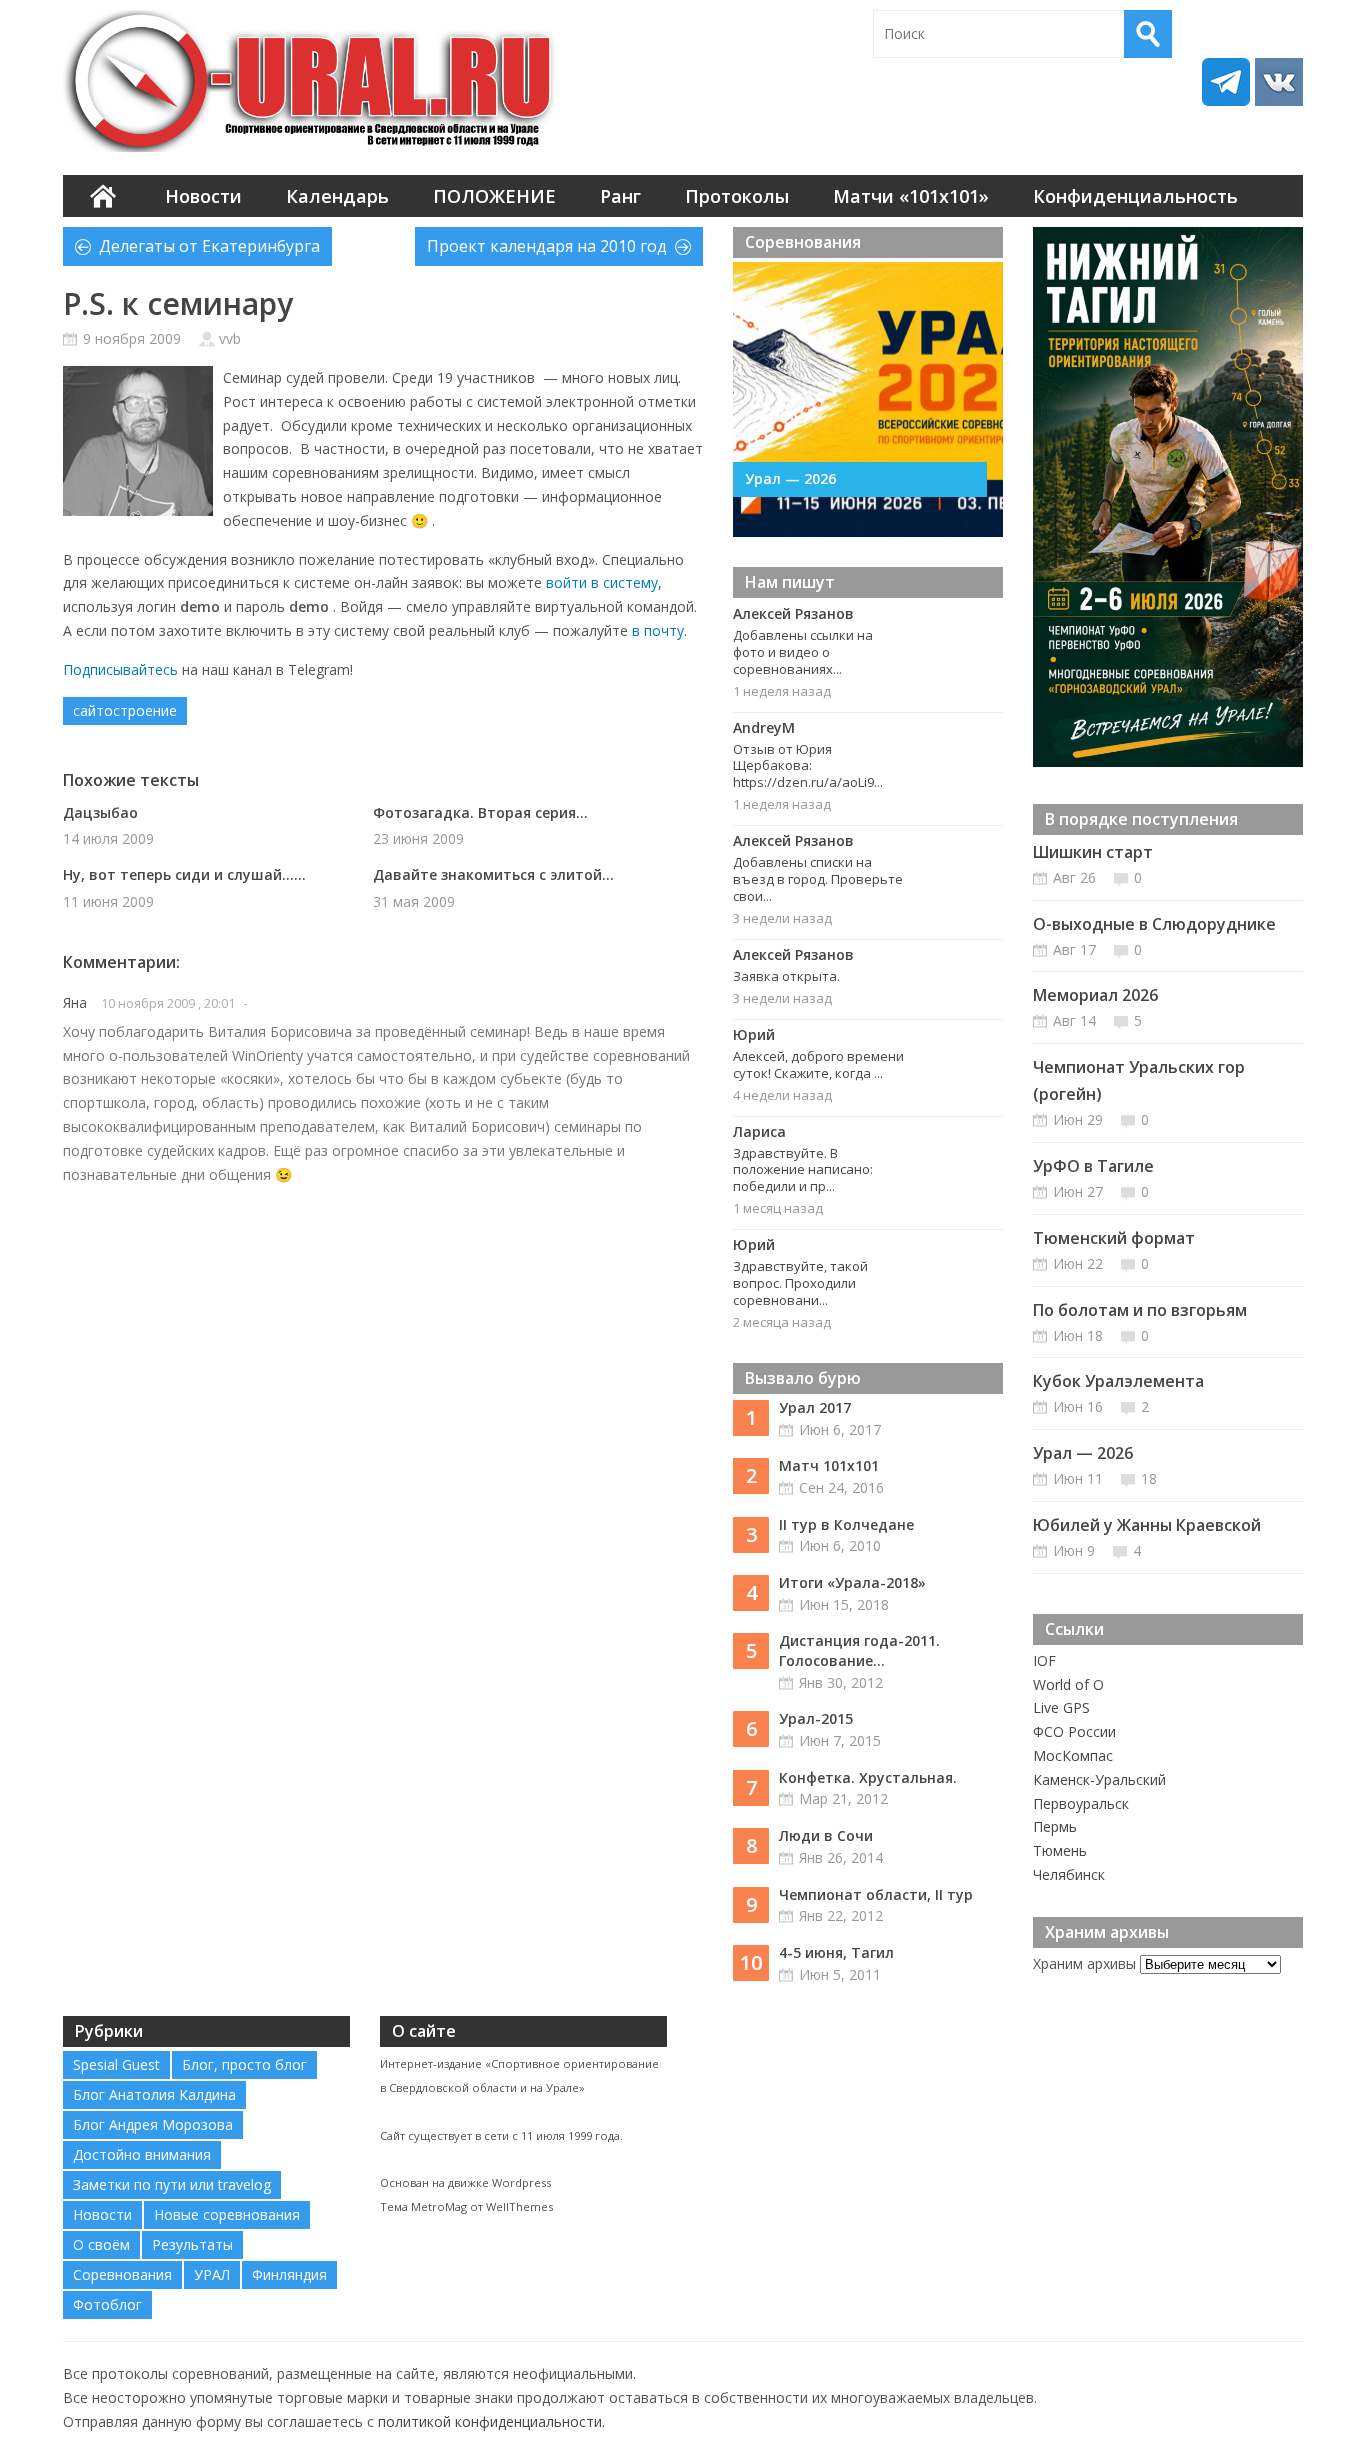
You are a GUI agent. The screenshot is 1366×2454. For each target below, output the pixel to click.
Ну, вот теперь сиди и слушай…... (184, 874)
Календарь (337, 196)
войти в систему (602, 582)
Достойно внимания (142, 2154)
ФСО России (1074, 1731)
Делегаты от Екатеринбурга (209, 246)
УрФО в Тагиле (1093, 1166)
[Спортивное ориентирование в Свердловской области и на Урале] (313, 81)
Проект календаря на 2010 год (547, 246)
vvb (230, 338)
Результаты (192, 2244)
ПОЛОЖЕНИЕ (494, 196)
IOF (1044, 1660)
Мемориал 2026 (1095, 995)
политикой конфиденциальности (490, 2421)
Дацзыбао (100, 812)
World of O (1068, 1684)
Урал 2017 (815, 1407)
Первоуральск (1081, 1803)
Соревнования (122, 2274)
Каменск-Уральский (1099, 1779)
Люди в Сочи (826, 1835)
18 (1149, 1478)
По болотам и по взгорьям (1140, 1310)
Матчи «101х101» (911, 196)
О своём (101, 2244)
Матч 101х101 (829, 1465)
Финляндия (289, 2274)
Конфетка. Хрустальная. (868, 1777)
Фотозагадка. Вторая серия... (480, 812)
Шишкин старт (1093, 852)
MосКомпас (1073, 1755)
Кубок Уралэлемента (1118, 1381)
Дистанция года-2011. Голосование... (859, 1650)
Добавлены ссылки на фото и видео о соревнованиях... (803, 652)
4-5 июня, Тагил (836, 1952)
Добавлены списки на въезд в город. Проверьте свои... (818, 879)
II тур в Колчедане (846, 1524)
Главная (103, 196)
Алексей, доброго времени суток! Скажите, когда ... (818, 1064)
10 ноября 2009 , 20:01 (168, 1003)
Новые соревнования (227, 2214)
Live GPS (1061, 1707)
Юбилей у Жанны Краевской (1147, 1525)
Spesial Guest (116, 2064)
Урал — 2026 (790, 478)
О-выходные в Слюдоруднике (1154, 924)
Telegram (1226, 82)
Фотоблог (107, 2304)
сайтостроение (125, 710)
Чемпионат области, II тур (876, 1894)
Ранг (620, 196)
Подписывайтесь (120, 669)
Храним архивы (1084, 1963)
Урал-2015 (816, 1718)
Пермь (1055, 1826)
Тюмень (1060, 1850)
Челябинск (1069, 1874)
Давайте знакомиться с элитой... (493, 874)
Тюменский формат (1114, 1238)
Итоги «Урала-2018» (852, 1582)
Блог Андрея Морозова (153, 2124)
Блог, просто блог (244, 2064)
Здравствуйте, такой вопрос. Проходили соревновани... (800, 1283)
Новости (203, 196)
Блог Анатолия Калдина (154, 2094)
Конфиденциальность (1135, 196)
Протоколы (737, 196)
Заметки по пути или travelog (172, 2184)
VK (1279, 82)
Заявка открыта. (786, 976)
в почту (658, 630)
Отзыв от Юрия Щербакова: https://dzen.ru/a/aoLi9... (808, 766)
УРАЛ (212, 2274)
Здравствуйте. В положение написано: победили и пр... (803, 1170)
